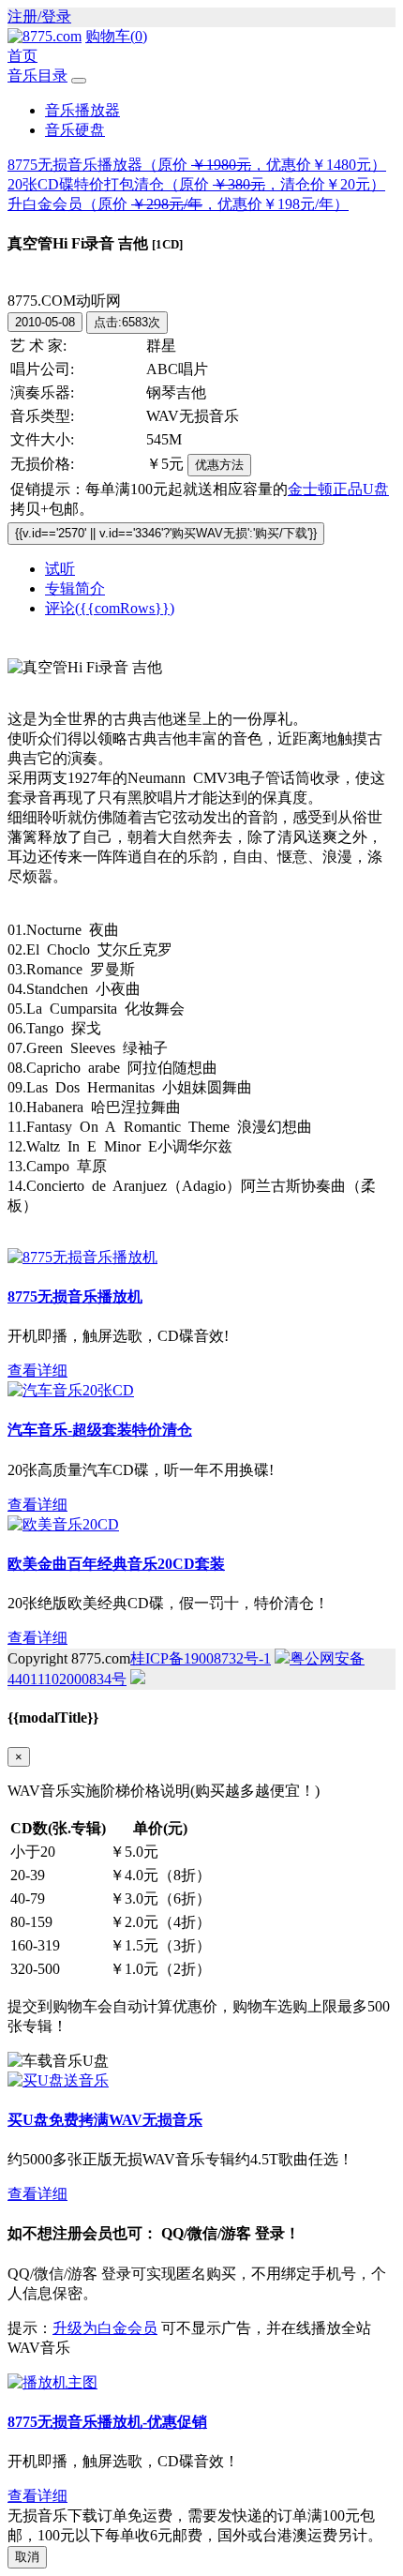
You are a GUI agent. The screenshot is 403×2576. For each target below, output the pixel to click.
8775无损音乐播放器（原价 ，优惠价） (197, 165)
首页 (22, 56)
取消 (27, 2557)
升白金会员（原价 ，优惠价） (178, 204)
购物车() (116, 36)
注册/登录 (39, 16)
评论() (110, 608)
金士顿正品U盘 (338, 489)
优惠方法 (219, 465)
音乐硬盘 (75, 130)
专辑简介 (75, 588)
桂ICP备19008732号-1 (201, 1658)
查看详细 (37, 1371)
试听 (60, 569)
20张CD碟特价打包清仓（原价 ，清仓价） (196, 184)
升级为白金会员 (105, 2328)
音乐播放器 (82, 110)
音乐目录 (37, 75)
